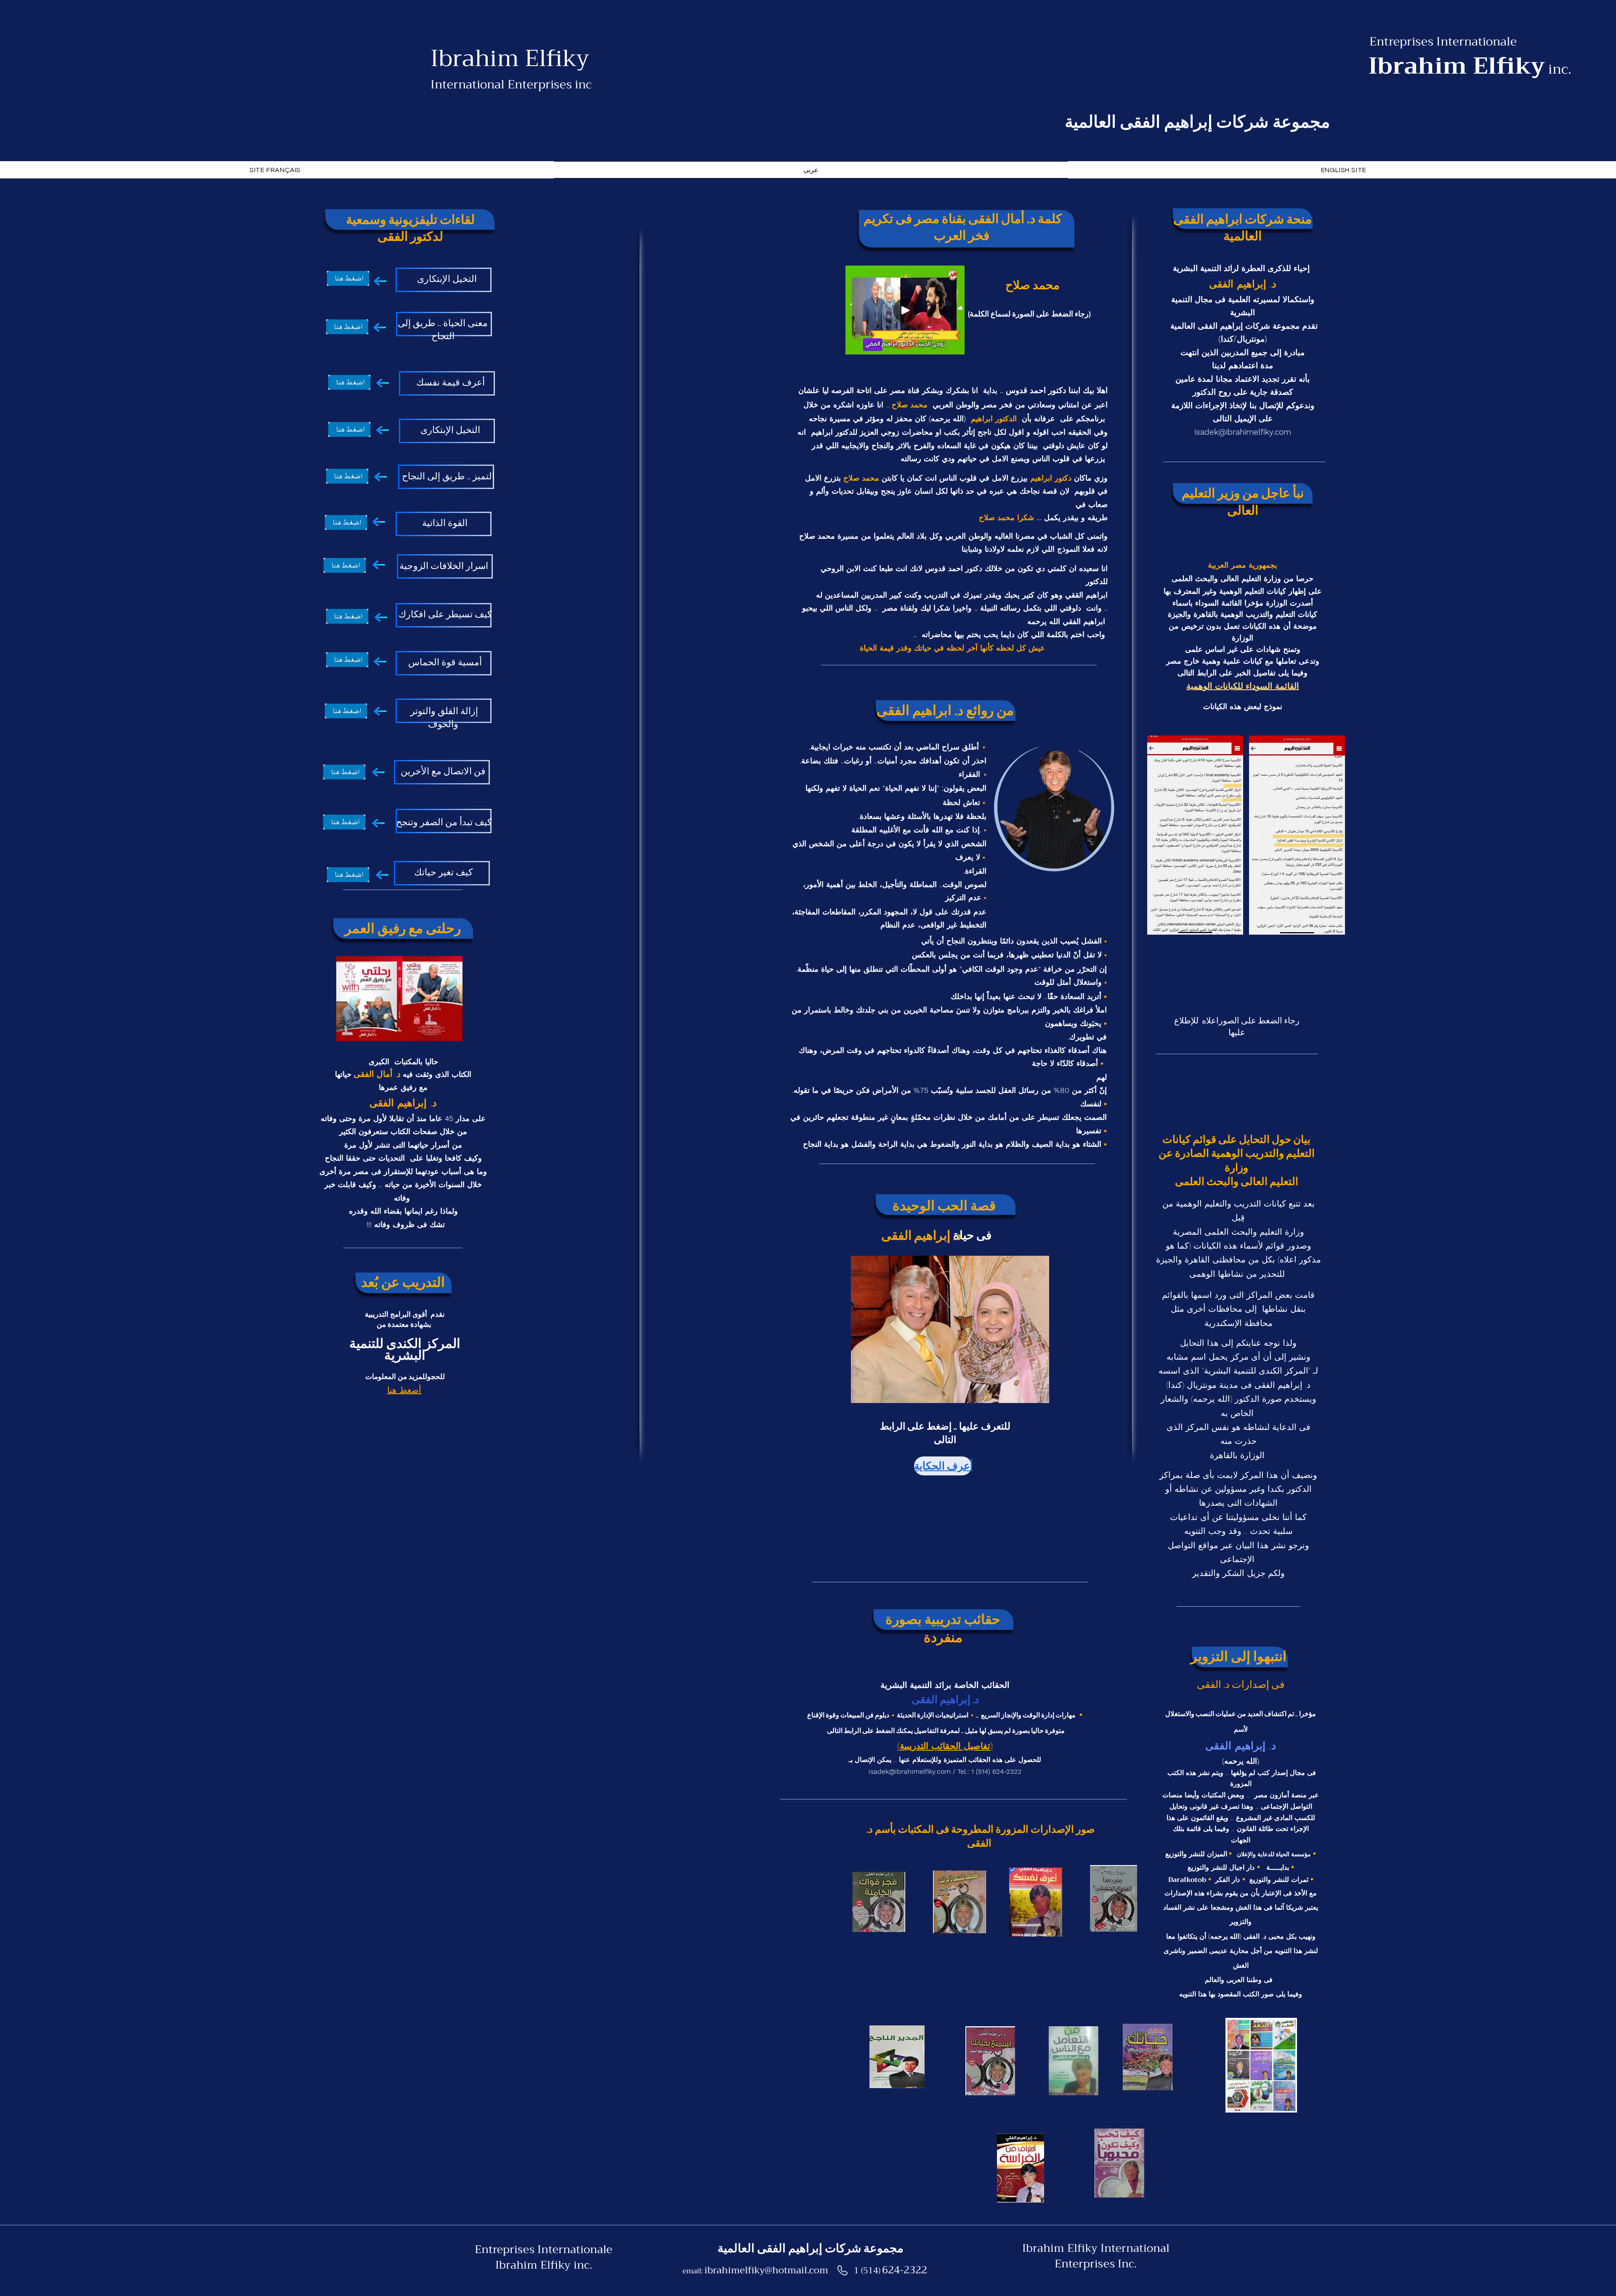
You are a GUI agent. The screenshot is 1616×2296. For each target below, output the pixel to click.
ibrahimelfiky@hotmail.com (766, 2270)
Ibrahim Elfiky (510, 58)
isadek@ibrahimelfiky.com (910, 1771)
